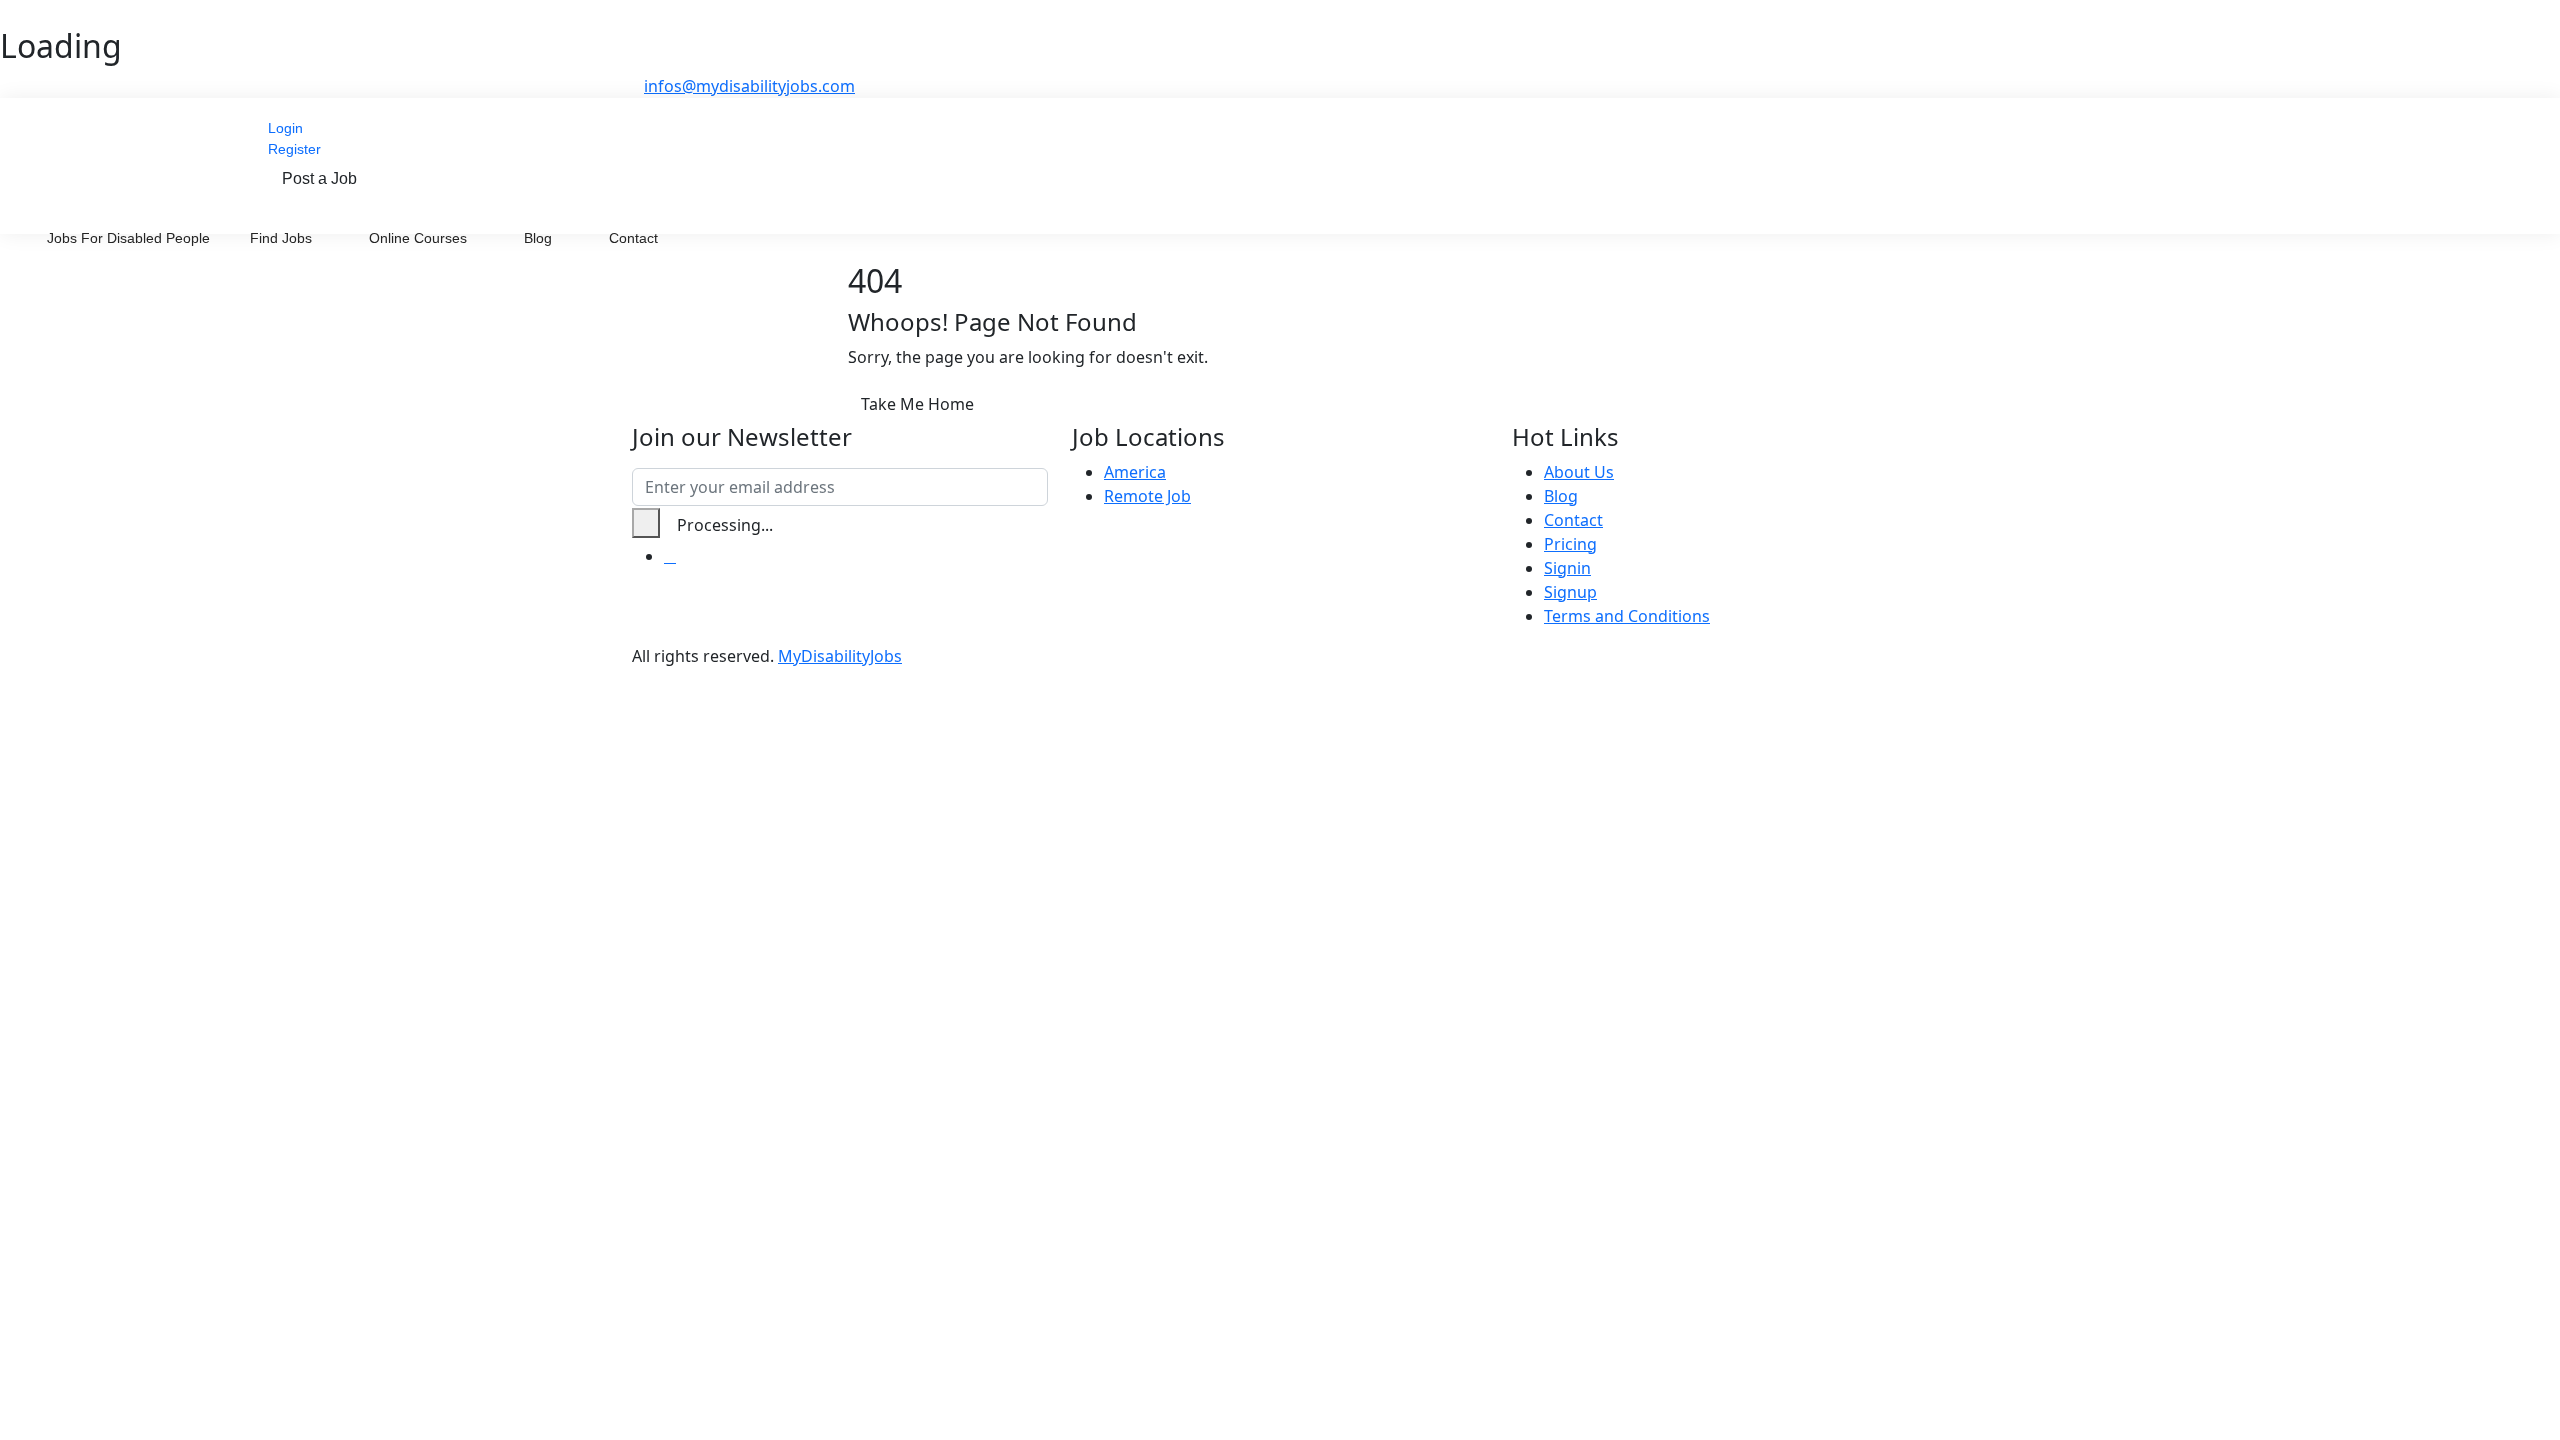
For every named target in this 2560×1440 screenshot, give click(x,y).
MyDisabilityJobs (840, 656)
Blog (540, 238)
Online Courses (420, 238)
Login (285, 128)
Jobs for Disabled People (128, 238)
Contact (633, 238)
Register (294, 149)
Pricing (1570, 544)
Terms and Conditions (1627, 616)
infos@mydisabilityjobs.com (749, 86)
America (1135, 472)
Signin (1567, 568)
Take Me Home (917, 404)
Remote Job (1147, 496)
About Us (1579, 472)
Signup (1570, 592)
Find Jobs (283, 238)
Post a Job (319, 178)
